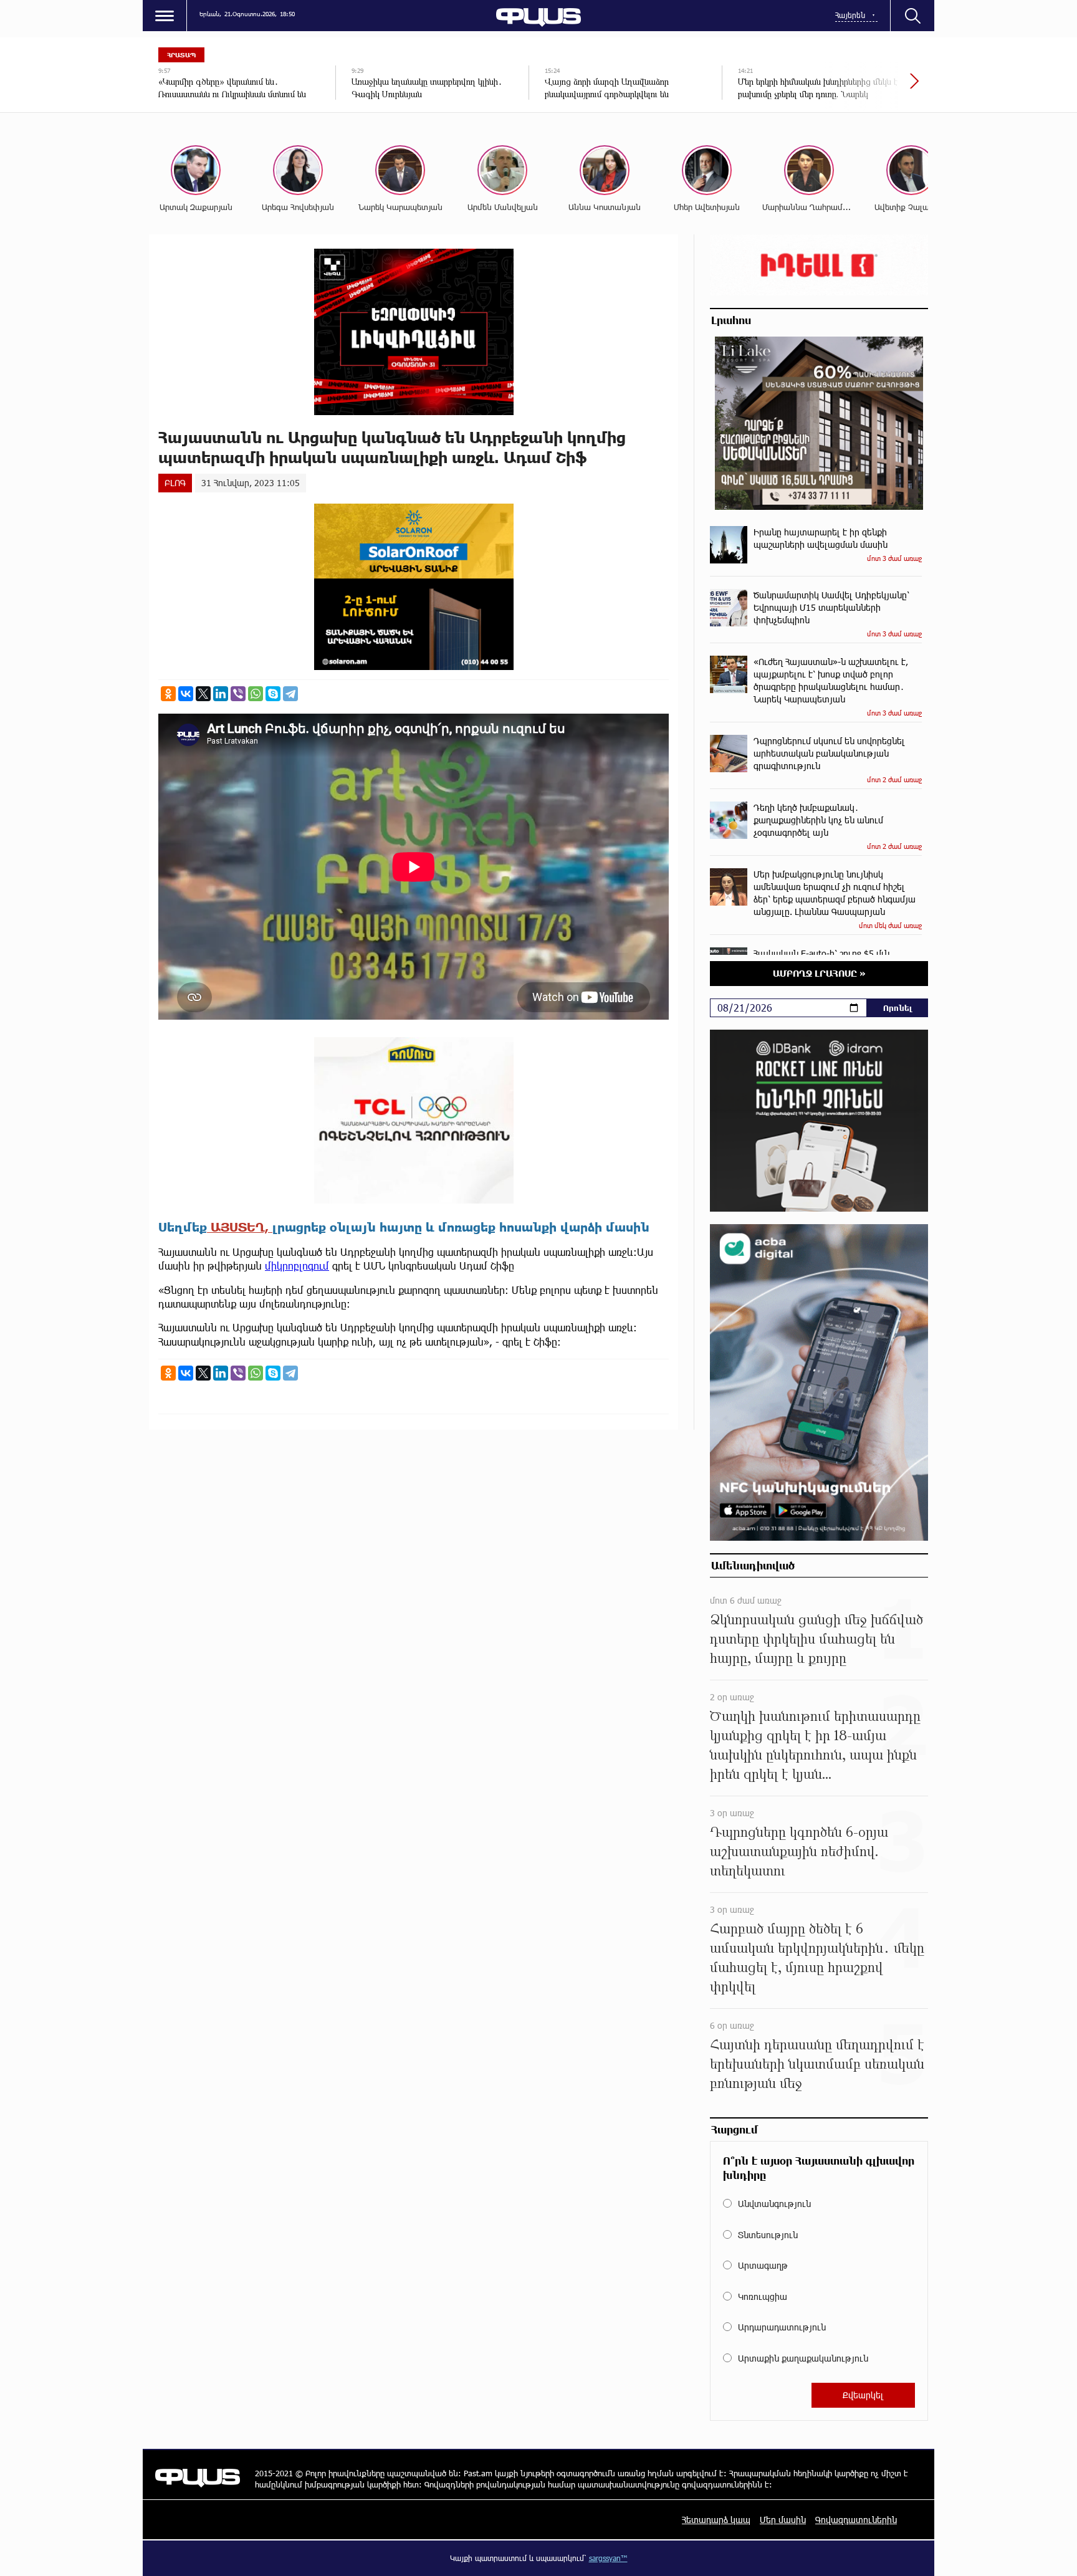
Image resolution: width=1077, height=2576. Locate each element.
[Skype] (273, 694)
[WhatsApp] (256, 694)
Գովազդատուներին (856, 2520)
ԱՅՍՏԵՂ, (240, 1227)
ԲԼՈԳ (175, 483)
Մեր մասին (783, 2520)
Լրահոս (731, 320)
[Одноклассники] (168, 694)
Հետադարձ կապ (716, 2520)
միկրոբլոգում (297, 1266)
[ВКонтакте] (186, 694)
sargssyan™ (608, 2558)
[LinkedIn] (221, 694)
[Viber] (238, 694)
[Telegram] (290, 694)
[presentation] (872, 87)
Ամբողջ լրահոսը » (819, 973)
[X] (203, 694)
